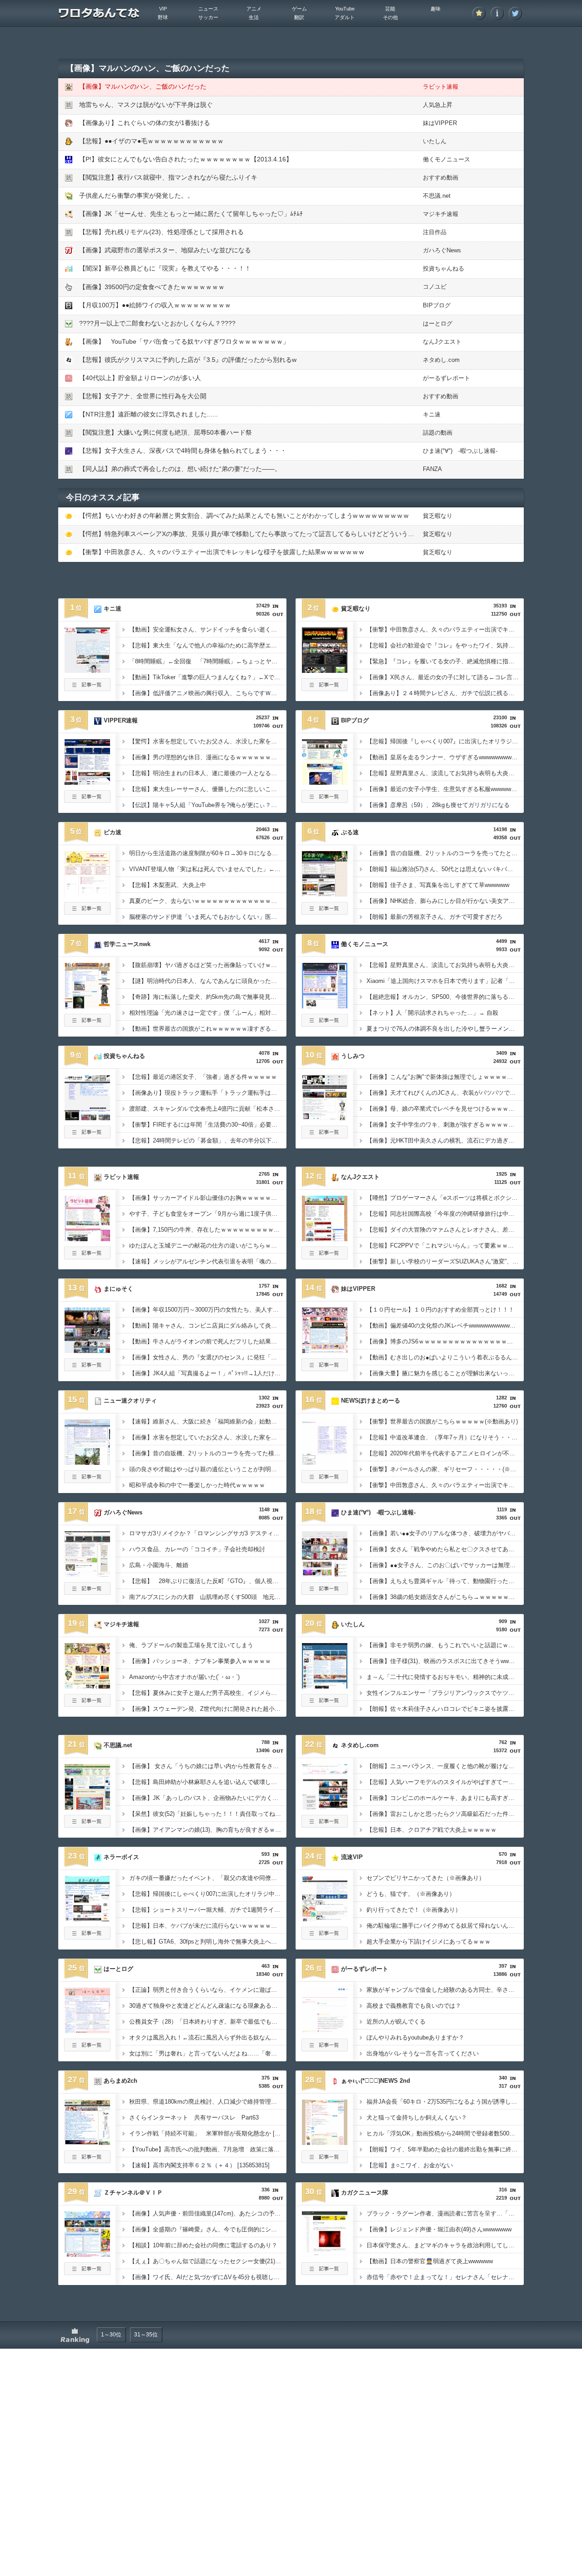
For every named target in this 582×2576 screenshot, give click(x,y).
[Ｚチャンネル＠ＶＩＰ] (87, 2254)
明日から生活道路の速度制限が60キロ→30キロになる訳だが (208, 853)
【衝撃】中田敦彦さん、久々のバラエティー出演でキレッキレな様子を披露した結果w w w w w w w (221, 552)
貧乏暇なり (438, 516)
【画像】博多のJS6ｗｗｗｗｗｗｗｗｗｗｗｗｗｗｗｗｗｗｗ (445, 1341)
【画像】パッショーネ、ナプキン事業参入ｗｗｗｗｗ (200, 1661)
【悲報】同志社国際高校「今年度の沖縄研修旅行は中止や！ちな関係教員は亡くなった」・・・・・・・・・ (445, 1214)
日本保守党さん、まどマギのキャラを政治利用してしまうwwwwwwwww (445, 2245)
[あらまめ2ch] (87, 2142)
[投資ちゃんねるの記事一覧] (87, 1136)
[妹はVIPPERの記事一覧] (325, 1368)
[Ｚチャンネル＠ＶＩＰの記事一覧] (87, 2272)
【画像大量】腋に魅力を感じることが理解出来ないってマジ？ (445, 1373)
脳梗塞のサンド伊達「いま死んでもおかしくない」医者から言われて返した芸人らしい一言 (208, 917)
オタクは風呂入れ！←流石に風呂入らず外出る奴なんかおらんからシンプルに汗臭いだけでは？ (208, 2037)
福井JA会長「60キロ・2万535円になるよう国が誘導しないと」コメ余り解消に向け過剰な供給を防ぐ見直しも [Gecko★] (445, 2102)
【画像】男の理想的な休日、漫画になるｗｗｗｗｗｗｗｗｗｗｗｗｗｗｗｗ (208, 757)
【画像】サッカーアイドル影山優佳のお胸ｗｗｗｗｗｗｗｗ (208, 1198)
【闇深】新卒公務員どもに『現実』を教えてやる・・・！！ (165, 268)
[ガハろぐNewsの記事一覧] (87, 1592)
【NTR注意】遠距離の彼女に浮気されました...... (148, 414)
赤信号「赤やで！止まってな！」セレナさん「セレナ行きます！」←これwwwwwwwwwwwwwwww (445, 2277)
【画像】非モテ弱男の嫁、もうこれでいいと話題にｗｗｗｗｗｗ (445, 1645)
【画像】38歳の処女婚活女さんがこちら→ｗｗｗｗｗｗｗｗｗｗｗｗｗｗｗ (445, 1597)
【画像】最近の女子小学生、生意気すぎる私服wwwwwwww (445, 789)
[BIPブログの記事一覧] (325, 800)
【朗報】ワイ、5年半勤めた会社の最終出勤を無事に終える (445, 2149)
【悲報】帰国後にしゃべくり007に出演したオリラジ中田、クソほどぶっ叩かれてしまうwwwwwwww (208, 1894)
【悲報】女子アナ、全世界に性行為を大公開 (143, 396)
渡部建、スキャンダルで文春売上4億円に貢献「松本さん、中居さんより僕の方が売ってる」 (208, 1109)
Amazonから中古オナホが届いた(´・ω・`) (184, 1677)
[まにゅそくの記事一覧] (87, 1368)
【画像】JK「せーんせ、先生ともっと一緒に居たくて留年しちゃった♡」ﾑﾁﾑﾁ (191, 214)
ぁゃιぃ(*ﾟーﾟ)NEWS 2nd (376, 2081)
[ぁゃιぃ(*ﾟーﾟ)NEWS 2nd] (325, 2142)
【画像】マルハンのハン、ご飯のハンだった (143, 86)
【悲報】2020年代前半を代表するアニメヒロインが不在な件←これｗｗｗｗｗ (445, 1453)
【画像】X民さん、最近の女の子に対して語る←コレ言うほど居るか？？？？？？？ (445, 677)
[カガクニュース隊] (325, 2254)
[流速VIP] (325, 1919)
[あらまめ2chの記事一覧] (87, 2160)
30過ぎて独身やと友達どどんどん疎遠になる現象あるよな (206, 2006)
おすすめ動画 (441, 178)
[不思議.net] (87, 1807)
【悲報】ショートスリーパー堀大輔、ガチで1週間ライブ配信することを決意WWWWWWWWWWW (208, 1910)
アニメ (254, 9)
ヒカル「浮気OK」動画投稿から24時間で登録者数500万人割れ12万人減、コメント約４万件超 (445, 2133)
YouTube (345, 9)
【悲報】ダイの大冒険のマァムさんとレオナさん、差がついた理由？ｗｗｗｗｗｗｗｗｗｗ (445, 1230)
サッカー (208, 17)
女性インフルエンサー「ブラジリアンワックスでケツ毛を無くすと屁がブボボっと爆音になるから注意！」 (445, 1693)
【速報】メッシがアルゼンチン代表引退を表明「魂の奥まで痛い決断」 (208, 1261)
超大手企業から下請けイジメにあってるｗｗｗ (429, 1942)
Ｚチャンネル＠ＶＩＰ (133, 2193)
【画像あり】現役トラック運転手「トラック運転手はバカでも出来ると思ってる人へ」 (208, 1093)
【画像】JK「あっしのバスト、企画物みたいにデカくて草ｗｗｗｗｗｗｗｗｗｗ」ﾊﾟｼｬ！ (208, 1798)
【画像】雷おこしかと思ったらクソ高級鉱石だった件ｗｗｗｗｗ (445, 1814)
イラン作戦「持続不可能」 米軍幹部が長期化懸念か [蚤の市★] (208, 2133)
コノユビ (435, 287)
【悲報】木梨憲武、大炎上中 (168, 885)
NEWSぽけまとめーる (371, 1401)
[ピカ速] (87, 894)
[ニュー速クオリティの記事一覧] (87, 1480)
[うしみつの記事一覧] (325, 1136)
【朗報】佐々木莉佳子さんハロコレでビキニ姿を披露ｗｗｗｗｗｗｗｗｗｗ (445, 1709)
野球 (163, 17)
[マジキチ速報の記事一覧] (87, 1704)
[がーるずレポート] (325, 2030)
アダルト (345, 17)
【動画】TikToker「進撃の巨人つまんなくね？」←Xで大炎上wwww (208, 677)
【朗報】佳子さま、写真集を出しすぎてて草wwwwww (438, 885)
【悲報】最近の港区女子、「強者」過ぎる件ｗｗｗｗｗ (203, 1077)
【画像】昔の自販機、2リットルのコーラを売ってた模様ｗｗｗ (208, 1453)
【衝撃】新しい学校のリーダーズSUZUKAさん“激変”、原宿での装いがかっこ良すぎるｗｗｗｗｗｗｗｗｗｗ (445, 1261)
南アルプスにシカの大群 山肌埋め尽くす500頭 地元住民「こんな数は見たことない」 (208, 1597)
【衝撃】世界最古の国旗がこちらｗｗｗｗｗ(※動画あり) (442, 1421)
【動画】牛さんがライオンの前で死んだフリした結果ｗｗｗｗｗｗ (208, 1341)
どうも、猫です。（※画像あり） (411, 1894)
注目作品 (435, 232)
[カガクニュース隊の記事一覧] (325, 2272)
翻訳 (299, 17)
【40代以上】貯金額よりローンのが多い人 (140, 378)
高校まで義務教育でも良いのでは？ (414, 2006)
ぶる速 (350, 832)
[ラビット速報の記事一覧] (87, 1257)
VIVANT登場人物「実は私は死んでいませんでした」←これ (208, 869)
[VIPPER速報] (87, 782)
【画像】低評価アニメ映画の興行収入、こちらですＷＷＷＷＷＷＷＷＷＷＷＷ (208, 693)
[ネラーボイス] (87, 1919)
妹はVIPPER (440, 123)
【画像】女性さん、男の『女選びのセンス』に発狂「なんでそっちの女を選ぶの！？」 (208, 1357)
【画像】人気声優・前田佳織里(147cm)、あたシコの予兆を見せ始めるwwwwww (208, 2213)
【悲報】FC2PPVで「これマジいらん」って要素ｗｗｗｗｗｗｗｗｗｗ (445, 1245)
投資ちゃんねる (444, 268)
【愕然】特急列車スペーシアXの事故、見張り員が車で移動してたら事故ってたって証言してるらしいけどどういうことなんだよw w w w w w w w (287, 534)
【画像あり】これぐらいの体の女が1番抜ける (145, 123)
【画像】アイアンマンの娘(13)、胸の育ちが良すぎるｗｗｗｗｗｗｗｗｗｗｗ (208, 1830)
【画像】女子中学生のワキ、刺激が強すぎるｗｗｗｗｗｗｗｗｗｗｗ (445, 1125)
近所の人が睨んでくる (396, 2022)
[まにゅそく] (87, 1350)
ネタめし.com (441, 360)
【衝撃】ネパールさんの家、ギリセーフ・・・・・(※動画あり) (445, 1469)
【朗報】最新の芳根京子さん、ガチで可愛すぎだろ (434, 917)
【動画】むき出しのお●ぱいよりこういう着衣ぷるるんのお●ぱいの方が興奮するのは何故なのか (445, 1357)
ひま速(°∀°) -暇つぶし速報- (460, 451)
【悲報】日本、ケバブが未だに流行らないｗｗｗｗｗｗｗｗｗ (208, 1926)
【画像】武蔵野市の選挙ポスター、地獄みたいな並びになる (165, 250)
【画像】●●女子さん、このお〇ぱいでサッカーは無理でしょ (445, 1565)
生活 (254, 17)
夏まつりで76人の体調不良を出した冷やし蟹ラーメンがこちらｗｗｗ (445, 1029)
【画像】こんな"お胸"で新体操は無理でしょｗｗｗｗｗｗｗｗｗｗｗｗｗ (445, 1077)
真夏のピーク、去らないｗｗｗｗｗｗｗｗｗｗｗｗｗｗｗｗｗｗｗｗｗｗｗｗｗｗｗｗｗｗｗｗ (208, 901)
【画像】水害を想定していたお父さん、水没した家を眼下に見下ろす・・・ (208, 1437)
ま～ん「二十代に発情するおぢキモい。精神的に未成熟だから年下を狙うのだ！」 (445, 1677)
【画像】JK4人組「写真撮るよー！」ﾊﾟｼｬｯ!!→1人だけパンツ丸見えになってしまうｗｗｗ (208, 1373)
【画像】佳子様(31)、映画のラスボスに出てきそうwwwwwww (445, 1661)
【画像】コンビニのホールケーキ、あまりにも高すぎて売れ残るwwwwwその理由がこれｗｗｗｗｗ (445, 1798)
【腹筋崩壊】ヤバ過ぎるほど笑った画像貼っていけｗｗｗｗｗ (208, 965)
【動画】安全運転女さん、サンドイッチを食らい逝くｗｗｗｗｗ (208, 629)
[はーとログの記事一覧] (87, 2049)
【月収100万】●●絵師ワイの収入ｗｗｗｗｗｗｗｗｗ (155, 305)
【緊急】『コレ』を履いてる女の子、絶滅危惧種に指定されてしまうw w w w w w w (445, 661)
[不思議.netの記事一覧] (87, 1825)
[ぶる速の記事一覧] (325, 912)
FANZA (432, 469)
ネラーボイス (121, 1857)
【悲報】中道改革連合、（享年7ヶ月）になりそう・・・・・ (445, 1437)
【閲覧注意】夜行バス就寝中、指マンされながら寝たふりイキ (168, 177)
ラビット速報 (441, 87)
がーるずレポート (447, 378)
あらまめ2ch (120, 2081)
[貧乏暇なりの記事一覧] (325, 688)
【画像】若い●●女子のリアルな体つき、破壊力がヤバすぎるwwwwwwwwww (445, 1533)
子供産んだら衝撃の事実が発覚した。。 (136, 195)
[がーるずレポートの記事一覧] (325, 2049)
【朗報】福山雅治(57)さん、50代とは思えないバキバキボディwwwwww (445, 869)
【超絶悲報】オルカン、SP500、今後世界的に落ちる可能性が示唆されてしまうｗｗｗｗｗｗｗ (445, 997)
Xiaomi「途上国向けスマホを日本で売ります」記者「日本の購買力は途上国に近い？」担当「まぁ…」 (445, 981)
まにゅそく (118, 1289)
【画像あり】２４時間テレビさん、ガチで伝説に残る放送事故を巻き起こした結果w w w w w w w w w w (445, 693)
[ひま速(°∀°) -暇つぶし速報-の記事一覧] (325, 1592)
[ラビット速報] (87, 1238)
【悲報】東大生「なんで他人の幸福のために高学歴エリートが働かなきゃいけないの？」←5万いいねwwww (208, 645)
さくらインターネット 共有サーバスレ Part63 (194, 2117)
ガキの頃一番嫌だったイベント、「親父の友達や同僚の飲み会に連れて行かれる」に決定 (208, 1878)
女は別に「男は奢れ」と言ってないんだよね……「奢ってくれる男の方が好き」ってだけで (208, 2053)
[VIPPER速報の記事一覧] (87, 800)
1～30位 (111, 2335)
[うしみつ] (325, 1118)
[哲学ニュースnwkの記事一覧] (87, 1024)
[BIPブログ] (325, 782)
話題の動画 (438, 433)
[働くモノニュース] (325, 1006)
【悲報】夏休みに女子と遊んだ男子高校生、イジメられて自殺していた (208, 1693)
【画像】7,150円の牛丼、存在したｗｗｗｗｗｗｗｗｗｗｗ (207, 1230)
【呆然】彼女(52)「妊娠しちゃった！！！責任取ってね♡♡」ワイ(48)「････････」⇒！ (208, 1814)
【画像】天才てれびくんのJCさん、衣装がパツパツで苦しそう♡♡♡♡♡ (445, 1093)
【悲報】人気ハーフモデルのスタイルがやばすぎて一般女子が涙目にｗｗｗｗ (445, 1782)
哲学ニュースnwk (127, 944)
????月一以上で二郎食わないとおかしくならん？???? (157, 323)
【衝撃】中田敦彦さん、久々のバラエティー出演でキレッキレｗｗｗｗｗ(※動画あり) (445, 1485)
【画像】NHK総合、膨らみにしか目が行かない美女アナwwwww (445, 901)
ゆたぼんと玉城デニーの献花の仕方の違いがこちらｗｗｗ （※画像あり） (208, 1245)
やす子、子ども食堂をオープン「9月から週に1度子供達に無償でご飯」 (208, 1214)
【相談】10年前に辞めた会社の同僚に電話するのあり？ (203, 2245)
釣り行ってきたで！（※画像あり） (414, 1910)
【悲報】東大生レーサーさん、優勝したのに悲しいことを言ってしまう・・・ (208, 789)
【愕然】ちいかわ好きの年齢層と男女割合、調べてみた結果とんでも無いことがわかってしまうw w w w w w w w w (244, 516)
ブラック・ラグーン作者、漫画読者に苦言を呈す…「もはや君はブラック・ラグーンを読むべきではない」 (445, 2213)
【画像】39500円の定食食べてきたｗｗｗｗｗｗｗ (152, 287)
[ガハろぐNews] (87, 1574)
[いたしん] (325, 1686)
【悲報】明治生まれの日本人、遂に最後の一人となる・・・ (208, 773)
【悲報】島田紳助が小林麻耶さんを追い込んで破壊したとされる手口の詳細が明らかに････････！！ (208, 1782)
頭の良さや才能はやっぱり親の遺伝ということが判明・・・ (208, 1469)
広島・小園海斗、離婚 (159, 1565)
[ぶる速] (325, 894)
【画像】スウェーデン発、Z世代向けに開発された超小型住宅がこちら (208, 1709)
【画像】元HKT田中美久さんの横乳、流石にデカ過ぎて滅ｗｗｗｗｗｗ (445, 1140)
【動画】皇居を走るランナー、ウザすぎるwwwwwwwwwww (445, 757)
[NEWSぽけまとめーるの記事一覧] (325, 1480)
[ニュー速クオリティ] (87, 1462)
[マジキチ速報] (87, 1686)
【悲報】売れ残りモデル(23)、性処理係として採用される (161, 232)
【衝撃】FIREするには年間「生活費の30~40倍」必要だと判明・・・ (208, 1125)
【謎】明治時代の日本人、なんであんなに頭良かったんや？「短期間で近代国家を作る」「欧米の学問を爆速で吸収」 (208, 981)
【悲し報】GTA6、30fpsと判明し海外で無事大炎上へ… (203, 1942)
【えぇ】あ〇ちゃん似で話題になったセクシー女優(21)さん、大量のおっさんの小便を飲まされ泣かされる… (208, 2261)
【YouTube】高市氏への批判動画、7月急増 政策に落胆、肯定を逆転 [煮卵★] (208, 2149)
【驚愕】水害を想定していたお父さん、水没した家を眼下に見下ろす (208, 741)
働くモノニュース (447, 159)
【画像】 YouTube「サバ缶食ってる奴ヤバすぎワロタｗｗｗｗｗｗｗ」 (184, 341)
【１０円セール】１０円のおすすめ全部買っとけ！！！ (440, 1310)
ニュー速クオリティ (130, 1401)
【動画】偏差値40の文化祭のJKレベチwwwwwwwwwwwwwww (445, 1326)
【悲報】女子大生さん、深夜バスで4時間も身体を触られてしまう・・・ (183, 451)
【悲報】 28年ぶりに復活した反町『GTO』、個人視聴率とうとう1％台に (208, 1581)
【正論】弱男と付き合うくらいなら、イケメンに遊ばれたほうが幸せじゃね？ (208, 1990)
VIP (163, 9)
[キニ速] (87, 670)
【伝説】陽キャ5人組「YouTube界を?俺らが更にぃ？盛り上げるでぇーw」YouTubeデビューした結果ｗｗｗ (208, 805)
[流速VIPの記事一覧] (325, 1937)
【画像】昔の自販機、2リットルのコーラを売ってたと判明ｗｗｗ (445, 853)
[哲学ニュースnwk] (87, 1006)
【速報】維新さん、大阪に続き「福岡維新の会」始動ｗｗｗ (208, 1421)
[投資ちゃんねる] (87, 1118)
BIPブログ (437, 305)
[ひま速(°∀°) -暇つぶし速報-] (325, 1574)
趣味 (436, 9)
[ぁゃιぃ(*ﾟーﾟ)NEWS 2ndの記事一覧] (325, 2160)
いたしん (435, 141)
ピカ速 (113, 832)
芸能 (390, 9)
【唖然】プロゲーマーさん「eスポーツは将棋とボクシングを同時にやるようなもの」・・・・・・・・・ (445, 1198)
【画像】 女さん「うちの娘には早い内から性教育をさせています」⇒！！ (208, 1766)
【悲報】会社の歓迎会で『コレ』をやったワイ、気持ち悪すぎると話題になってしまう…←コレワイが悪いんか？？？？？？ (445, 645)
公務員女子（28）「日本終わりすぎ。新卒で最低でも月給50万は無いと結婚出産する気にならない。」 (208, 2022)
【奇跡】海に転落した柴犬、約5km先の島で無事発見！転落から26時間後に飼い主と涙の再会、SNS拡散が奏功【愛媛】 (208, 997)
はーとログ (438, 323)
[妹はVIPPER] (325, 1350)
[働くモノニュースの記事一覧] (325, 1024)
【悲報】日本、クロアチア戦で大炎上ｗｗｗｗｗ (431, 1830)
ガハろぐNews (442, 250)
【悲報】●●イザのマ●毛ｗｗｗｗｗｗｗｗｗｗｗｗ (151, 141)
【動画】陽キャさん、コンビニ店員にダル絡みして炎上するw (208, 1326)
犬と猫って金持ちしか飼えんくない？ (417, 2117)
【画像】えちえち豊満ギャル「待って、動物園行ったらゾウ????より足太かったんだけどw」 (445, 1581)
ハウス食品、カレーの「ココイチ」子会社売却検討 (197, 1549)
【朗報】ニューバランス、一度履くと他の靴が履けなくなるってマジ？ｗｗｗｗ (445, 1766)
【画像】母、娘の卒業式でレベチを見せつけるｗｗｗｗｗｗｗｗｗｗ (445, 1109)
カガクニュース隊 (365, 2193)
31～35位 (146, 2335)
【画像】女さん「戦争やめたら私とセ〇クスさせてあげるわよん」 (445, 1549)
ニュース (208, 9)
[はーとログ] (87, 2030)
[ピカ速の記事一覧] (87, 912)
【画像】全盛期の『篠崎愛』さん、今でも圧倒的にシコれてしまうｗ (208, 2229)
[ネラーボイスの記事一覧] (87, 1937)
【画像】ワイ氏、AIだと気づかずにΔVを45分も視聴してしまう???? (208, 2277)
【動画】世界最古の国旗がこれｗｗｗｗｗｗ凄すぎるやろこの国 (208, 1029)
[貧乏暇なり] (325, 670)
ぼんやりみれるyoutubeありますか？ (415, 2037)
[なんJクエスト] (325, 1238)
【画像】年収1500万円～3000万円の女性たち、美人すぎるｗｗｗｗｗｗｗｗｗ (208, 1310)
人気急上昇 (438, 105)
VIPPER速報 (121, 720)
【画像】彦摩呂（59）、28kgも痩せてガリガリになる (438, 805)
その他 (390, 17)
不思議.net (437, 196)
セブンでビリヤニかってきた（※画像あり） (426, 1878)
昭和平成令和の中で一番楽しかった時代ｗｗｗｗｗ (197, 1485)
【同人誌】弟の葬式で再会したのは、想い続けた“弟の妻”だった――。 (180, 469)
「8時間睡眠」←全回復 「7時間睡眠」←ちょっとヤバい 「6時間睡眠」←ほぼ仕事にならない (208, 661)
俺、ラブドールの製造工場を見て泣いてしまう (191, 1645)
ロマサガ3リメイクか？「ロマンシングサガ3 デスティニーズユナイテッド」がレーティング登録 (208, 1533)
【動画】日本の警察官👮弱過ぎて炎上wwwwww (430, 2261)
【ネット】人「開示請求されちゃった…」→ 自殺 (432, 1013)
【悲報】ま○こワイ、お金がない (410, 2165)
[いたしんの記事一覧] (325, 1704)
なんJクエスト (442, 342)
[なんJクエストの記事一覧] (325, 1257)
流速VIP (352, 1857)
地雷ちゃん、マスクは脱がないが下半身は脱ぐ (146, 105)
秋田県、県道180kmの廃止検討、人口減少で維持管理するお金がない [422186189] (208, 2102)
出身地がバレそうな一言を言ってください (423, 2053)
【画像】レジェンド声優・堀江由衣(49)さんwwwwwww (439, 2229)
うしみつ (353, 1056)
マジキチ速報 (441, 214)
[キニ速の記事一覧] (87, 688)
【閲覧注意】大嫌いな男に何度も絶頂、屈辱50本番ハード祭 (166, 432)
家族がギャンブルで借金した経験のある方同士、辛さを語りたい (445, 1990)
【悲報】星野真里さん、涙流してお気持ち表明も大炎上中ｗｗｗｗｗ (445, 965)
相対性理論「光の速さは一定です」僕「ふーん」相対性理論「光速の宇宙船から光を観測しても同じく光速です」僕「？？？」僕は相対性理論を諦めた (208, 1013)
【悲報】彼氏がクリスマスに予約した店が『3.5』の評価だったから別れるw (188, 360)
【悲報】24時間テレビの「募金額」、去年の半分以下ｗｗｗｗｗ (208, 1140)
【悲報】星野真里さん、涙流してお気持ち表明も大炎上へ (443, 773)
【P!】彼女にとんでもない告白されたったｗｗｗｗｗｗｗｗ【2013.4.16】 (186, 159)
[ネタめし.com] (325, 1807)
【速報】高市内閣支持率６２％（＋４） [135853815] (199, 2165)
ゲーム (299, 9)
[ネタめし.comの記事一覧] (325, 1825)
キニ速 (432, 414)
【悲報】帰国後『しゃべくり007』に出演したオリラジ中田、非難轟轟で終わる (445, 741)
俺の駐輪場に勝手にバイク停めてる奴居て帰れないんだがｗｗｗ (445, 1926)
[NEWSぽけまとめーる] (325, 1462)
